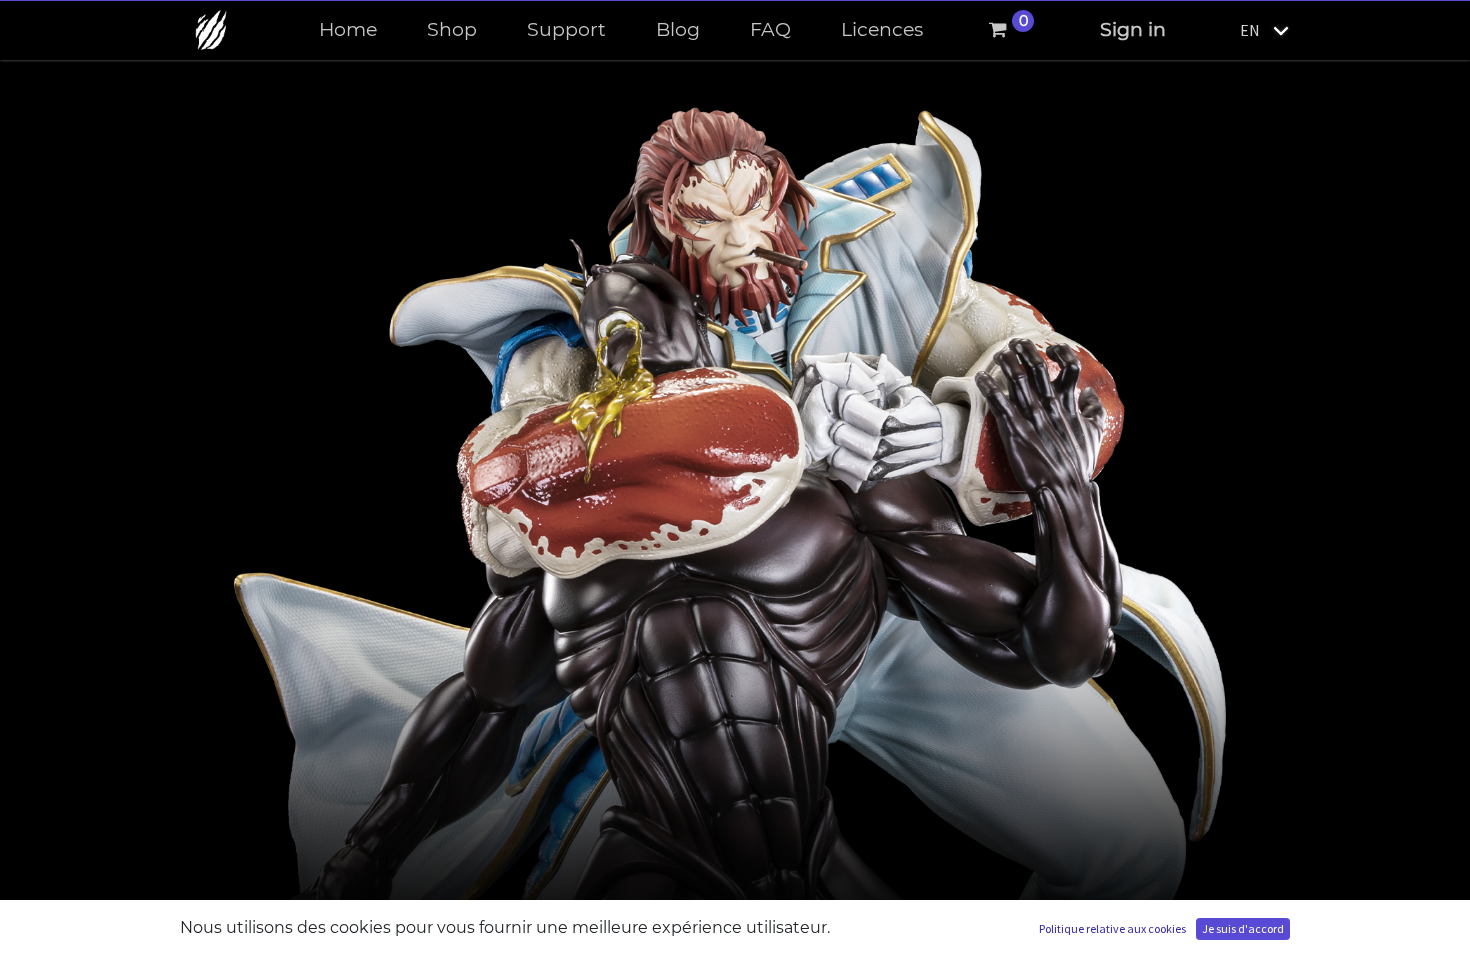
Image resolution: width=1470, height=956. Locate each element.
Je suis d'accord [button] (1243, 928)
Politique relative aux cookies (1112, 928)
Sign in (1133, 29)
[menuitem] (348, 30)
